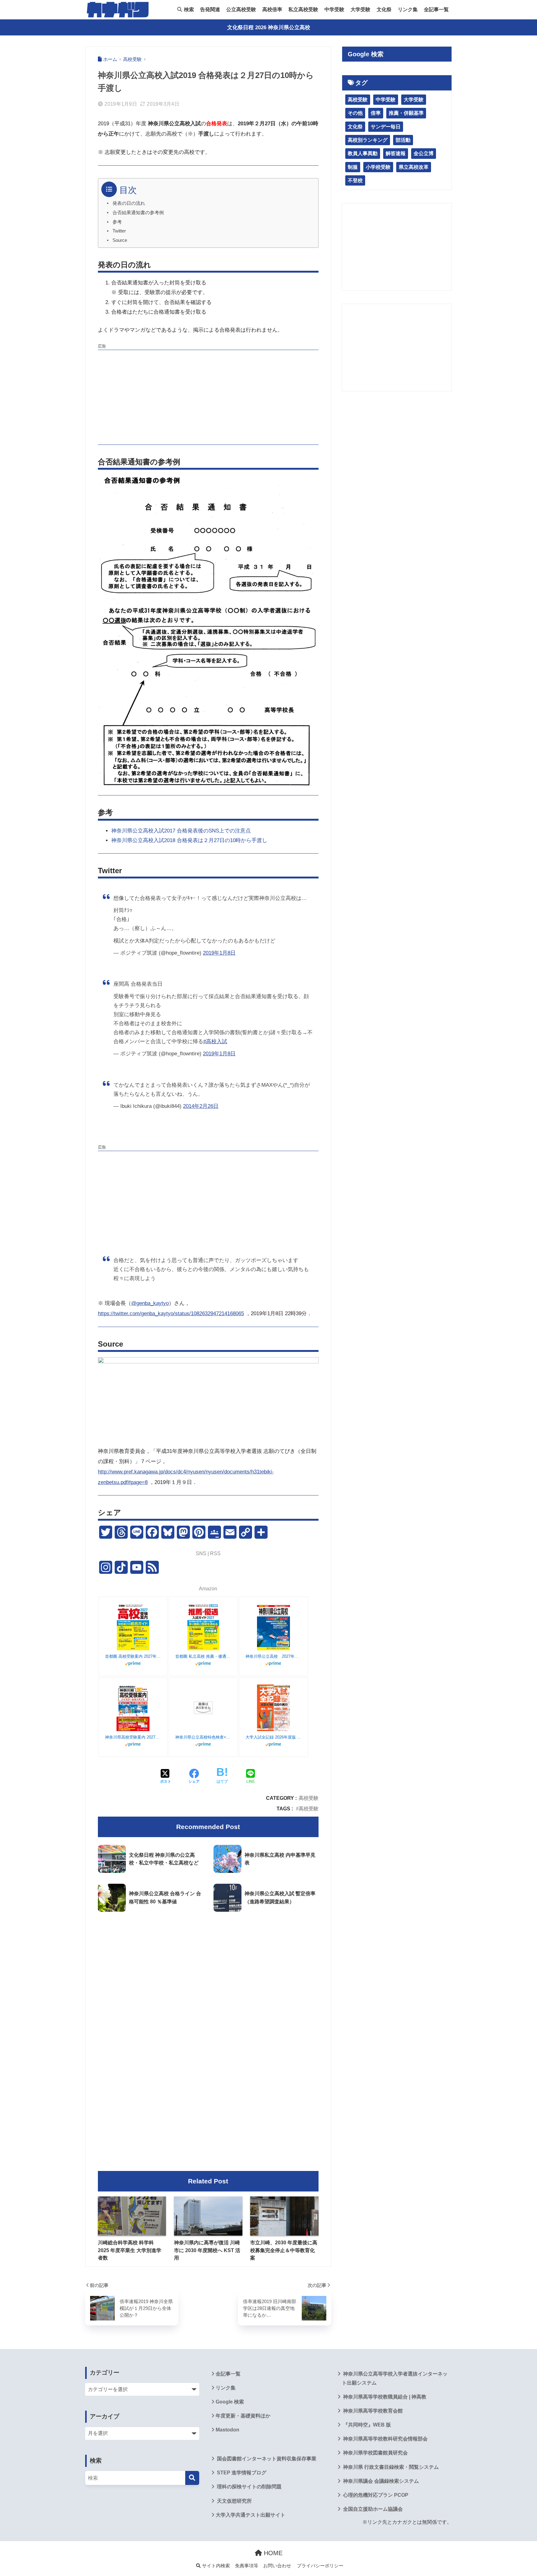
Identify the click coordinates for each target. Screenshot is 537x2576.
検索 (188, 9)
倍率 (376, 113)
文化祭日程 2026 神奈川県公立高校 (269, 28)
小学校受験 (378, 167)
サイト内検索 (215, 2566)
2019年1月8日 (219, 953)
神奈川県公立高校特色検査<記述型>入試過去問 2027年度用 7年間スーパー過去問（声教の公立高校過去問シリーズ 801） (203, 1737)
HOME (272, 2553)
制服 (353, 167)
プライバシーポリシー (320, 2566)
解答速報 (396, 153)
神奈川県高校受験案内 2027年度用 (133, 1737)
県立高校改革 (414, 167)
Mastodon (227, 2430)
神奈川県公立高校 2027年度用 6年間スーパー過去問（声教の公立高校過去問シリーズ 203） (273, 1656)
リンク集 (408, 9)
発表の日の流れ (129, 203)
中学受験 (334, 9)
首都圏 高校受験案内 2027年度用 (133, 1656)
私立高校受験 (303, 9)
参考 (117, 222)
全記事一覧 (436, 9)
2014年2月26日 (201, 1106)
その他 (355, 113)
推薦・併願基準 (406, 113)
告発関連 (210, 9)
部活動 (403, 140)
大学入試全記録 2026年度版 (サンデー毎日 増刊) (273, 1737)
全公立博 (424, 153)
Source (120, 240)
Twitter (119, 231)
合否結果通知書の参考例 (138, 213)
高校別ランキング (368, 140)
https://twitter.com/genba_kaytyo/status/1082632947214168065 (171, 1313)
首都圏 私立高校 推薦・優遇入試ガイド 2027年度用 (203, 1656)
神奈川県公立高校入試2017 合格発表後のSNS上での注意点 (181, 831)
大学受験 (360, 9)
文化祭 (384, 9)
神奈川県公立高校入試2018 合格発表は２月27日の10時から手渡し (189, 840)
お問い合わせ (277, 2566)
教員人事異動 (363, 153)
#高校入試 (215, 1041)
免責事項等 (247, 2566)
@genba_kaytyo (150, 1303)
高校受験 (309, 1798)
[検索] (192, 2478)
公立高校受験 (241, 9)
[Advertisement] (208, 396)
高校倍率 (272, 9)
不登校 (355, 180)
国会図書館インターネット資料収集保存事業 (266, 2459)
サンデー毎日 (386, 127)
